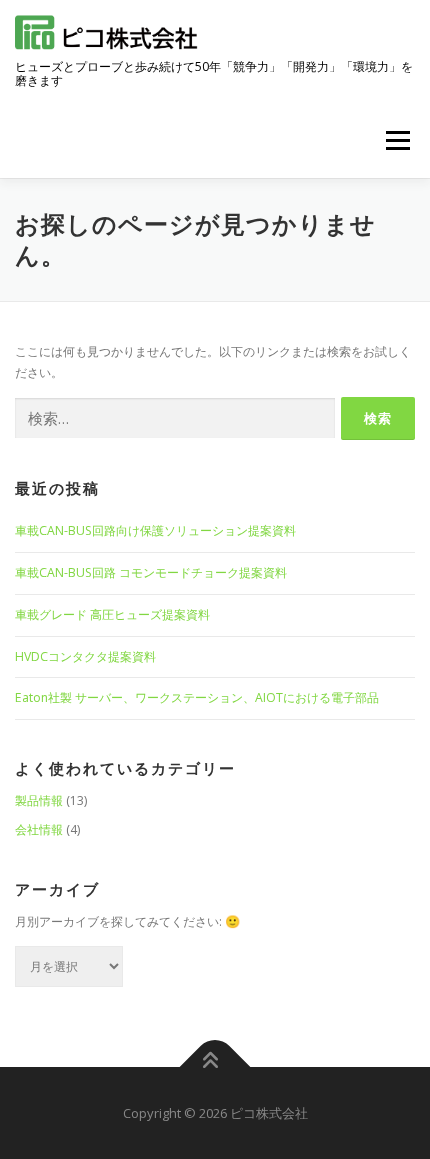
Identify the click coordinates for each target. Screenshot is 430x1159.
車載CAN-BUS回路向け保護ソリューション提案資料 (155, 530)
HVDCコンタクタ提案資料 (85, 656)
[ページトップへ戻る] (215, 1066)
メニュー (397, 140)
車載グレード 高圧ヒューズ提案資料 (112, 614)
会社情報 (39, 829)
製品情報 (39, 800)
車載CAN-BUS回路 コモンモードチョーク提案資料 (151, 572)
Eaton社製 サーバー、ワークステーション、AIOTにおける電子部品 (197, 697)
